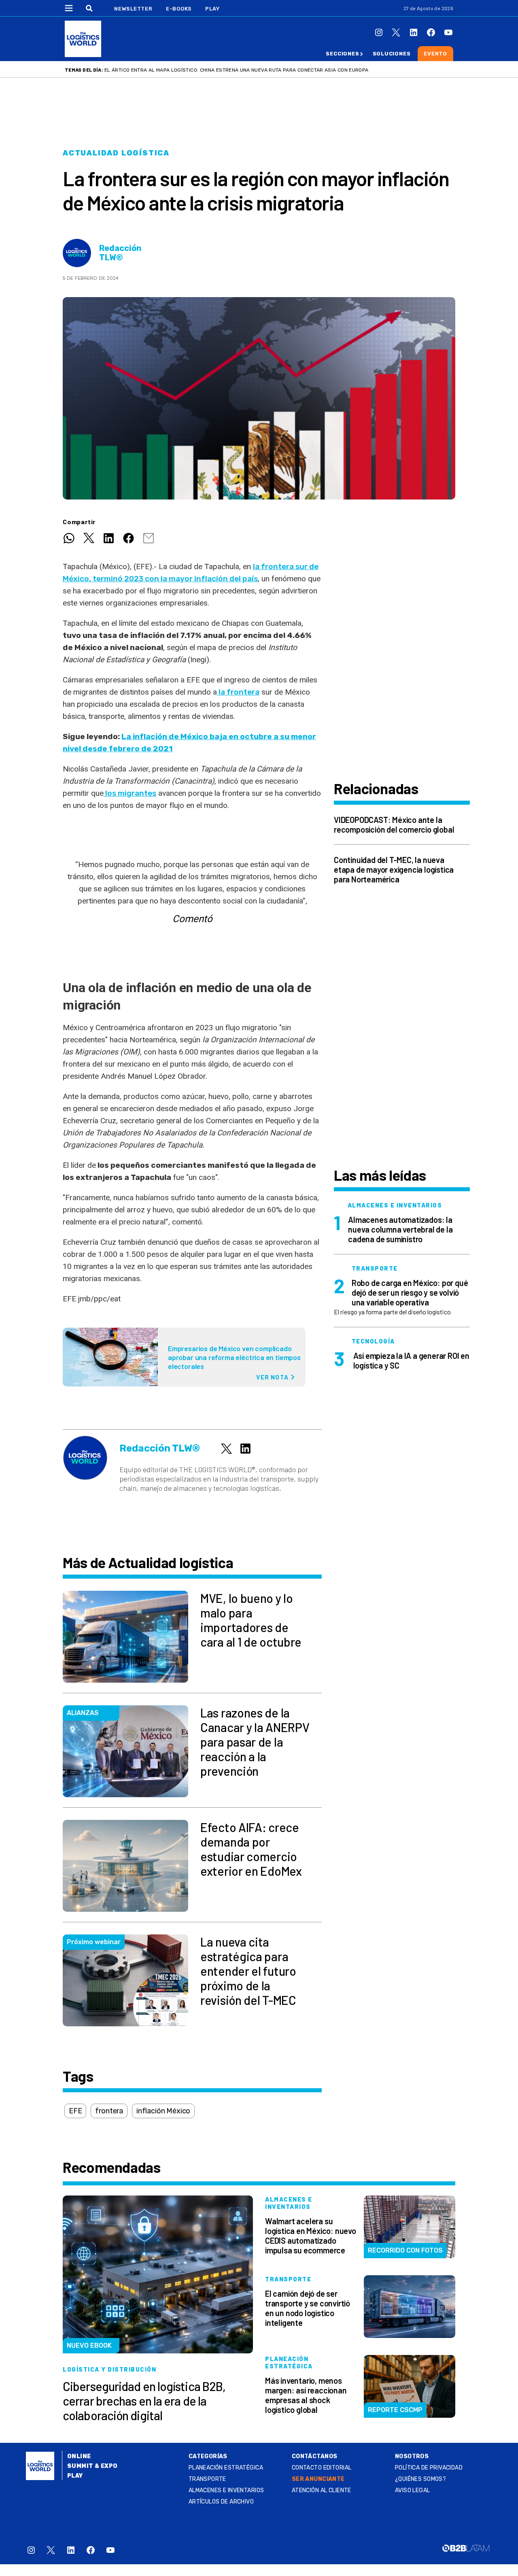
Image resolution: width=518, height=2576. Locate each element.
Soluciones (392, 54)
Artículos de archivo (221, 2502)
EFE (75, 2111)
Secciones (342, 54)
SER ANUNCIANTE (318, 2479)
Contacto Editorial (322, 2468)
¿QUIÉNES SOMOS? (420, 2479)
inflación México (163, 2111)
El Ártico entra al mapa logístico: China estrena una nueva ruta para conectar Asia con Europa (236, 70)
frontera (109, 2111)
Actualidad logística (116, 153)
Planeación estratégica (226, 2468)
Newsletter (133, 9)
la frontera (238, 692)
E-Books (179, 9)
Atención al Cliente (322, 2490)
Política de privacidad (429, 2468)
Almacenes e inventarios (226, 2490)
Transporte (207, 2479)
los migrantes (130, 793)
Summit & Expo (92, 2466)
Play (212, 9)
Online (79, 2456)
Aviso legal (413, 2490)
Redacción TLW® (120, 253)
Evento (435, 54)
